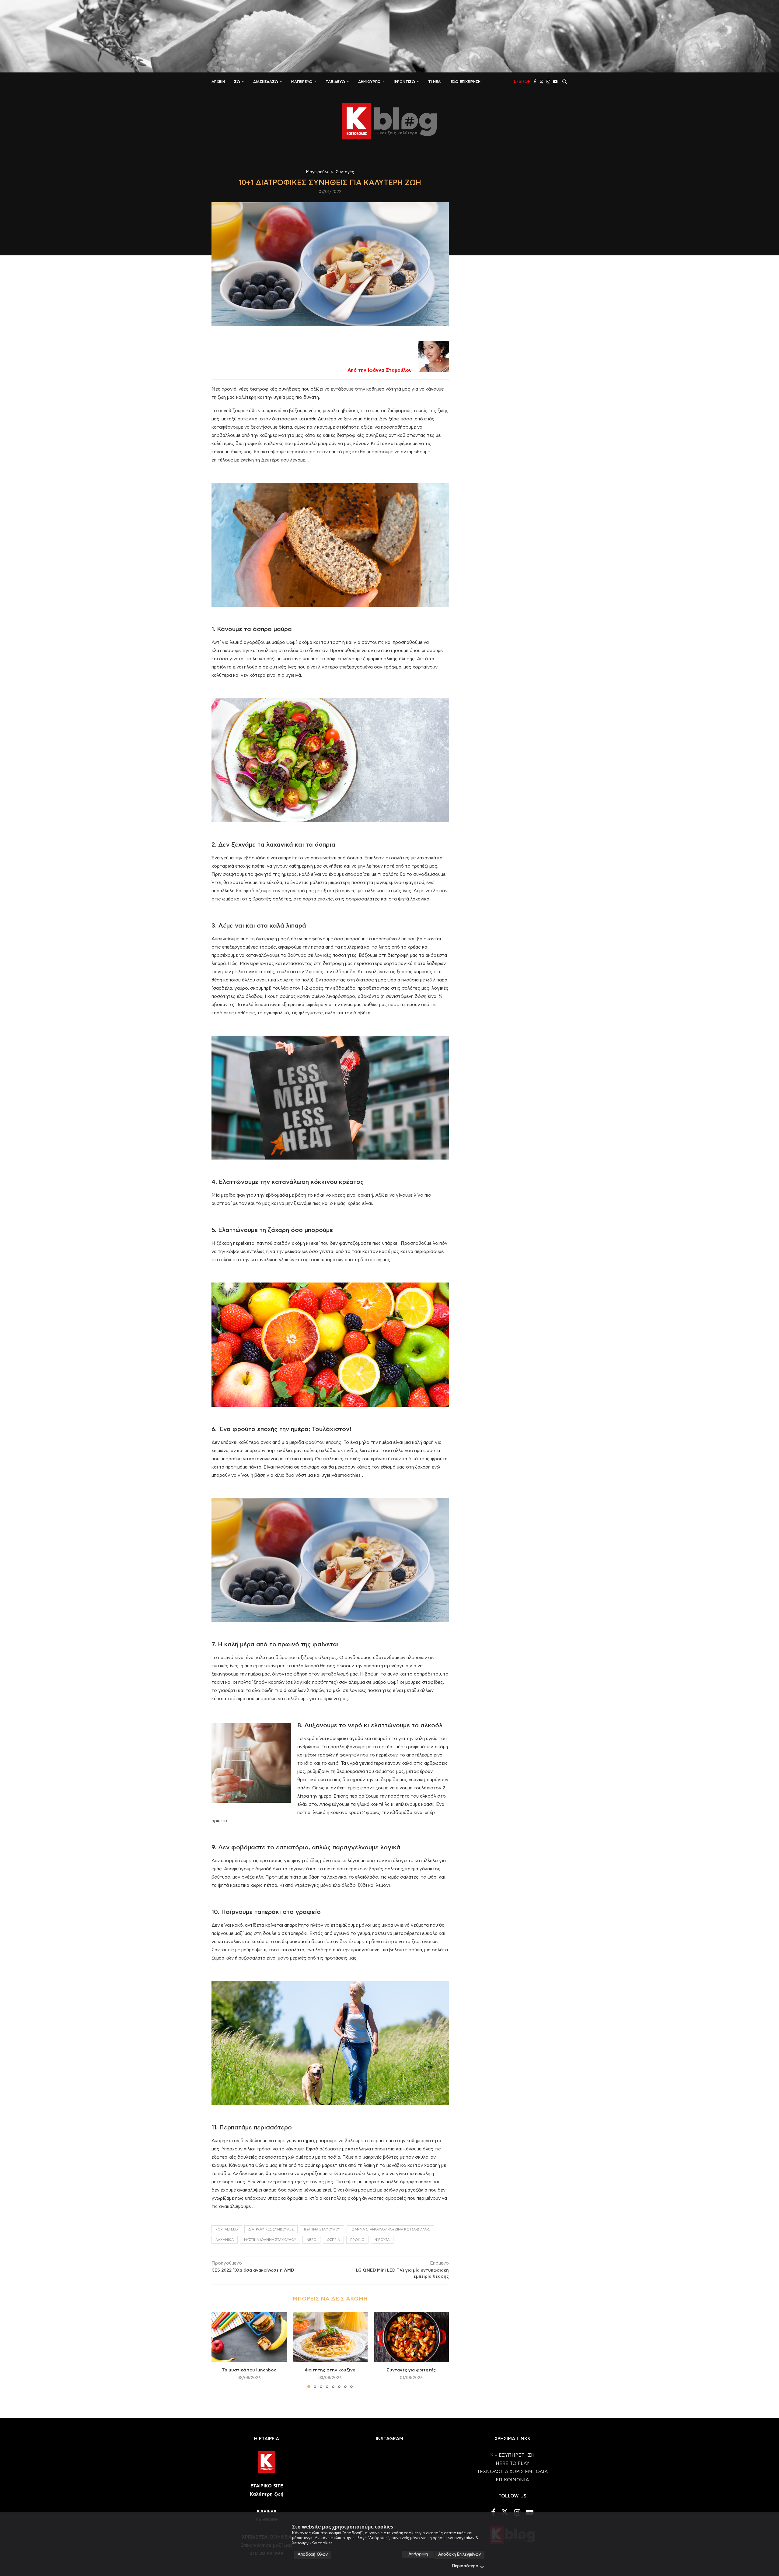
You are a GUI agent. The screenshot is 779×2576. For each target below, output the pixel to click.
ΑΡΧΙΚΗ (218, 82)
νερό (311, 2240)
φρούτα (382, 2240)
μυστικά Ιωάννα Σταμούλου (270, 2240)
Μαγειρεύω (302, 82)
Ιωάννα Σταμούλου (322, 2229)
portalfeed (227, 2229)
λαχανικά (225, 2240)
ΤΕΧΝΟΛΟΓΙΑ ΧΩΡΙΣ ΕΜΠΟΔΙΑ (512, 2472)
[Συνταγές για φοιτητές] (411, 2337)
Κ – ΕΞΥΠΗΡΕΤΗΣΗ (512, 2455)
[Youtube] (555, 82)
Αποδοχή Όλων (313, 2555)
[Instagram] (548, 82)
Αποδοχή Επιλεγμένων (459, 2555)
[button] (220, 2350)
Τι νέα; (435, 82)
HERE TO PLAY (512, 2464)
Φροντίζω (404, 82)
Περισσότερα (465, 2566)
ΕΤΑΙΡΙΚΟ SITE (267, 2486)
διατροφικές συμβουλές (271, 2229)
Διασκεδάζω (266, 82)
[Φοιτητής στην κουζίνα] (330, 2337)
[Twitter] (541, 82)
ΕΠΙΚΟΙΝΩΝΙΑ (512, 2480)
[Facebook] (535, 82)
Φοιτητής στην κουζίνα (330, 2370)
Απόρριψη (418, 2554)
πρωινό (357, 2240)
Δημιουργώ (369, 82)
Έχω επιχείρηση (466, 82)
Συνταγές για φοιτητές (411, 2370)
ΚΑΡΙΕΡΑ (267, 2512)
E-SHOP (522, 82)
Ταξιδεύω (335, 82)
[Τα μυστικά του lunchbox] (249, 2337)
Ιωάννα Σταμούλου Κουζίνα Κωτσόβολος (390, 2229)
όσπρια (333, 2240)
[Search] (564, 82)
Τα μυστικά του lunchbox (249, 2370)
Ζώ (237, 82)
